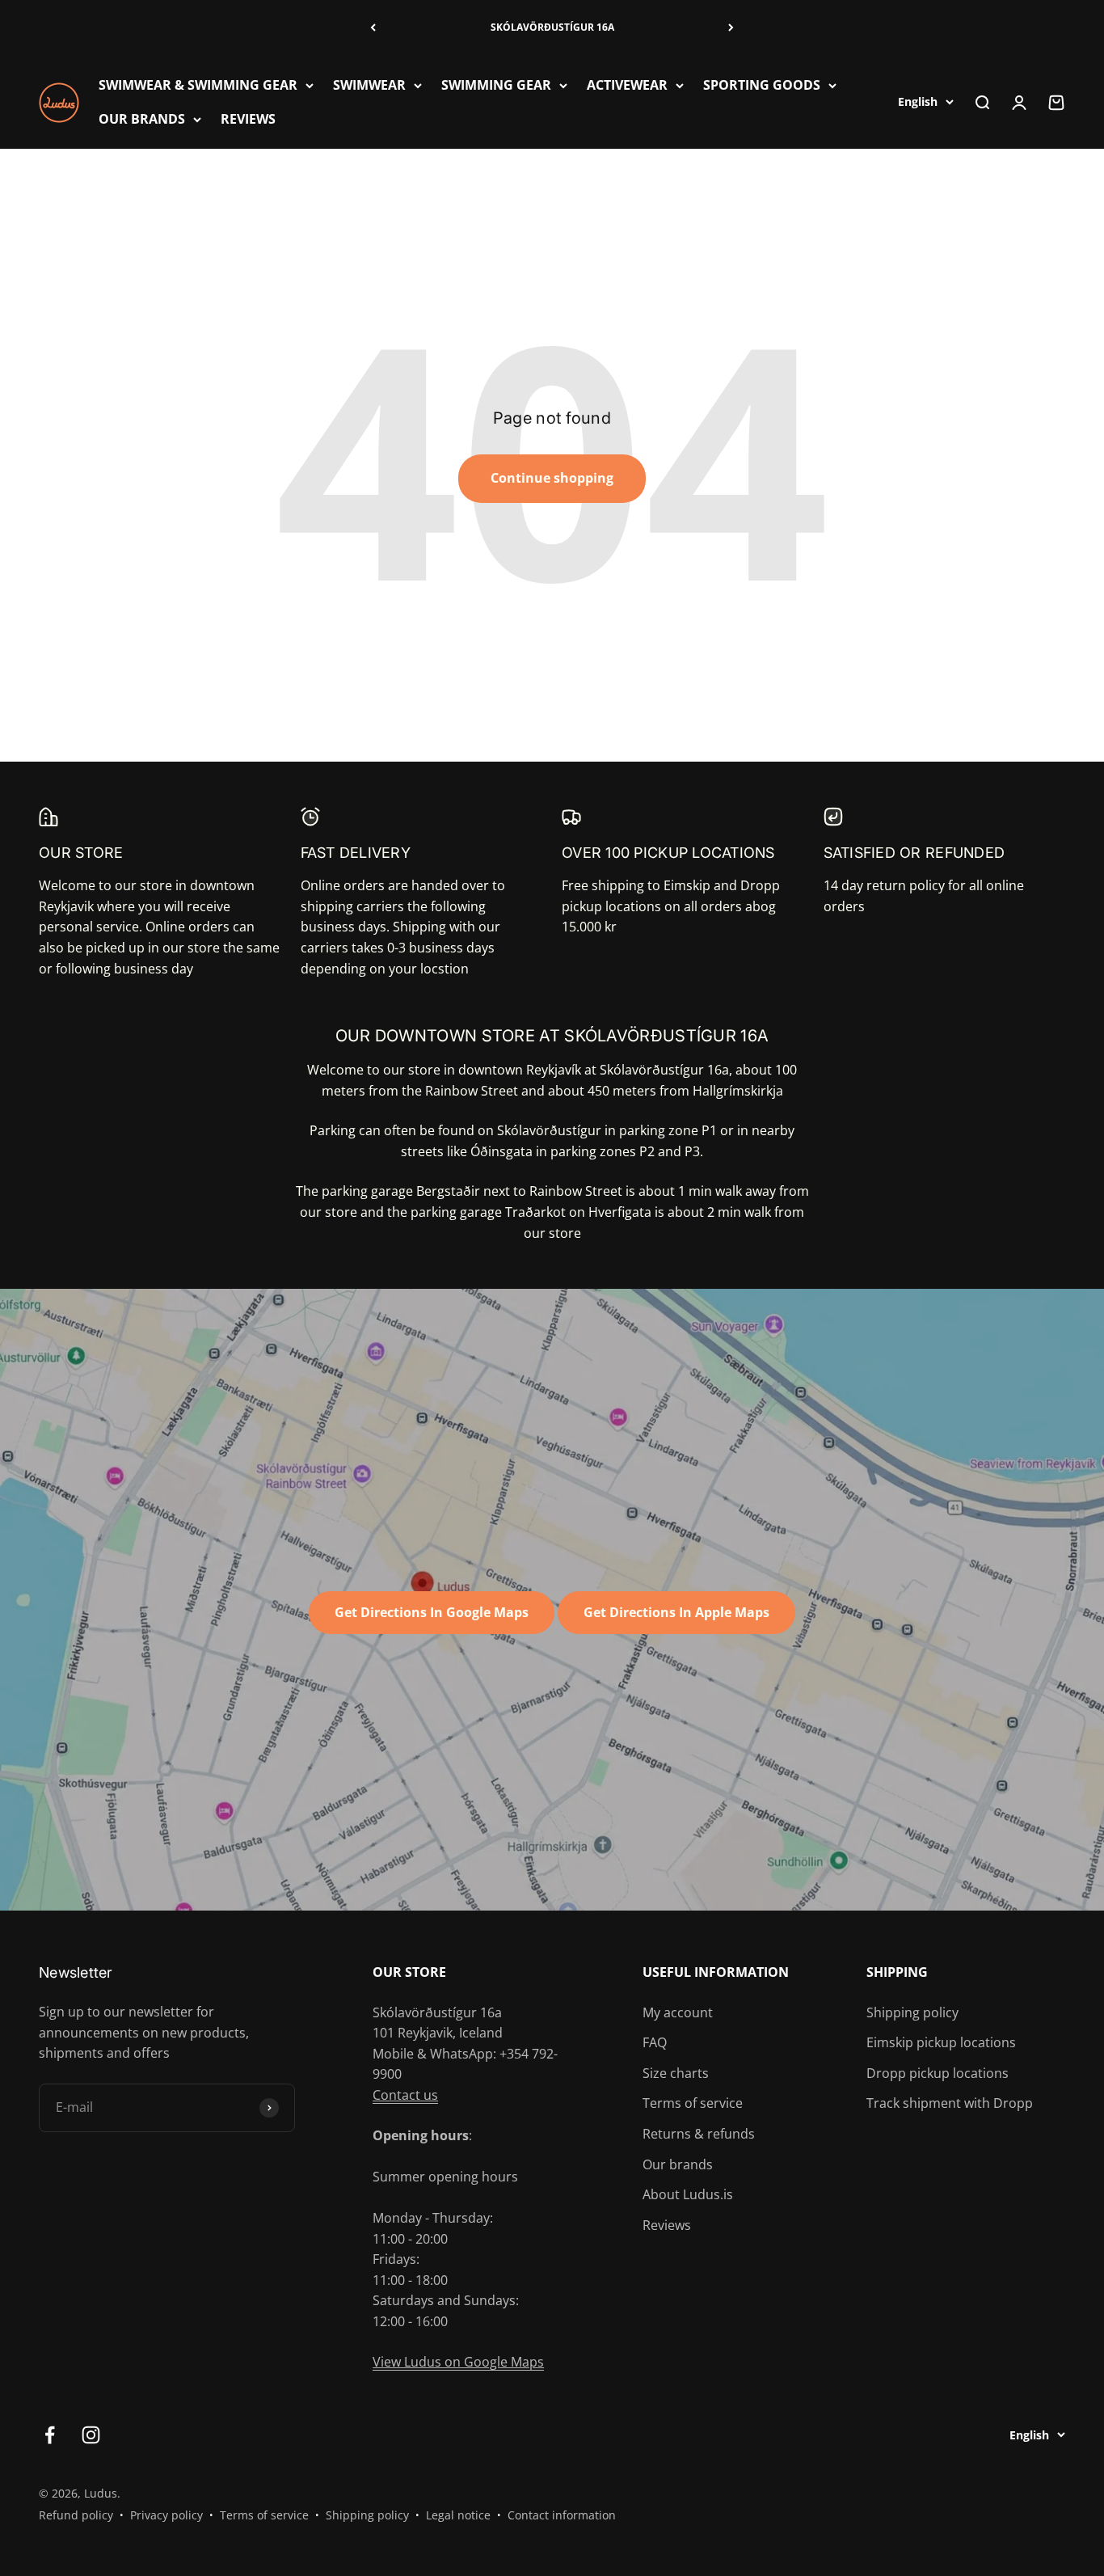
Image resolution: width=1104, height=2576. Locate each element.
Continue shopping (552, 478)
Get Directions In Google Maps (432, 1612)
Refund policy (76, 2515)
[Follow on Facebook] (50, 2435)
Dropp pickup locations (938, 2073)
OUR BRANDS (142, 118)
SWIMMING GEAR (496, 85)
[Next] (731, 28)
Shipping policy (912, 2012)
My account (678, 2012)
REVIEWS (248, 118)
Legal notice (458, 2515)
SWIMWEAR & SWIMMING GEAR (198, 85)
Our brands (678, 2164)
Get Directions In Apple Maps (676, 1612)
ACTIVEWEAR (627, 85)
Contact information (562, 2515)
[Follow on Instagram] (91, 2435)
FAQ (655, 2042)
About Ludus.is (688, 2194)
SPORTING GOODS (762, 85)
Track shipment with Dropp (950, 2103)
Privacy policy (166, 2515)
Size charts (676, 2073)
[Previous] (373, 28)
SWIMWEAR (369, 85)
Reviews (667, 2225)
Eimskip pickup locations (941, 2042)
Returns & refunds (699, 2134)
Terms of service (693, 2103)
